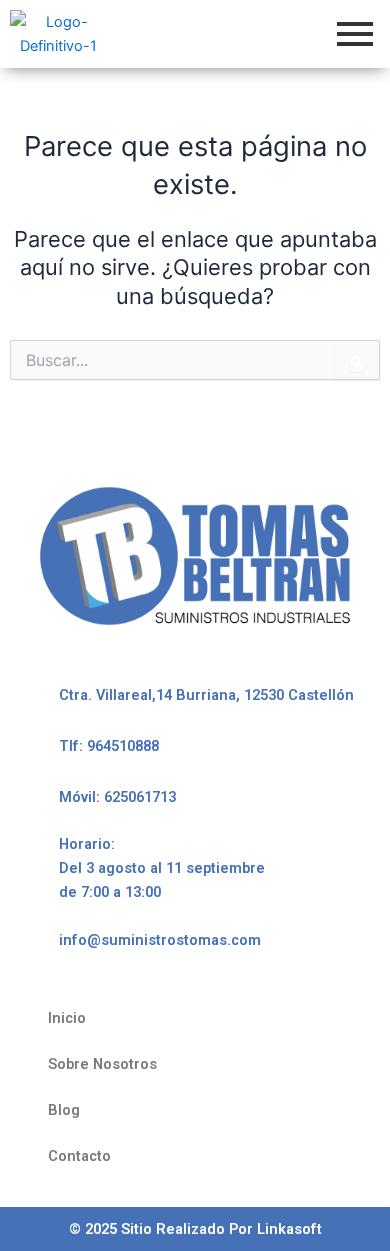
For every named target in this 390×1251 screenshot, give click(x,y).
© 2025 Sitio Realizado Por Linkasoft (195, 1229)
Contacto (79, 1156)
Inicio (67, 1018)
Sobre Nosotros (102, 1064)
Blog (64, 1110)
